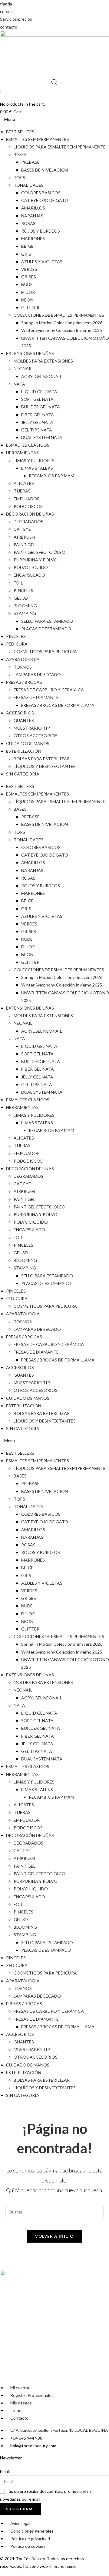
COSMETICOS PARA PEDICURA (45, 651)
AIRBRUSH (24, 537)
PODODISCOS (28, 506)
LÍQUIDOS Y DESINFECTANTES (45, 766)
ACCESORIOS (20, 713)
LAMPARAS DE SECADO (37, 675)
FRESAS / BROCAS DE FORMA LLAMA (58, 705)
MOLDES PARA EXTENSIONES (43, 361)
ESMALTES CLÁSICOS (28, 445)
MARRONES (33, 239)
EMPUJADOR (27, 499)
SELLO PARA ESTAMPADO (47, 621)
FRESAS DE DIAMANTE (36, 697)
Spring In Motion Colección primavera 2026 (62, 323)
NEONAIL (23, 368)
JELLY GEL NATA (37, 422)
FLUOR (28, 292)
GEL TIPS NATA (37, 430)
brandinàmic (65, 2566)
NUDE (27, 284)
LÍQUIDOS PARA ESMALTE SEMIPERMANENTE (60, 147)
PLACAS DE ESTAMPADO (46, 629)
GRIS (26, 254)
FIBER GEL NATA (38, 415)
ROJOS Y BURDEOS (41, 231)
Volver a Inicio (54, 2236)
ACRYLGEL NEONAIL (42, 376)
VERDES (29, 269)
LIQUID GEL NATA (39, 392)
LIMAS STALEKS (37, 468)
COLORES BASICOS (41, 193)
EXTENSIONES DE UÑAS (30, 353)
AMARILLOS (33, 208)
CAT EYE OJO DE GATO (45, 200)
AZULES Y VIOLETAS (42, 262)
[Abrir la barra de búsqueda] (54, 82)
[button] (54, 119)
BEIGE (27, 246)
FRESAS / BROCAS (24, 682)
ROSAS (28, 223)
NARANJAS (32, 216)
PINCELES (23, 590)
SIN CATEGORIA (23, 774)
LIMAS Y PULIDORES (34, 460)
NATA (19, 384)
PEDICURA (17, 644)
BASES (20, 154)
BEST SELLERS (20, 132)
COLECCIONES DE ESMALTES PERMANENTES (59, 315)
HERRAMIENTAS (22, 453)
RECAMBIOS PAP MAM (51, 476)
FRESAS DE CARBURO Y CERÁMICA (49, 690)
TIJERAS (22, 491)
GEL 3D (21, 598)
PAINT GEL (25, 545)
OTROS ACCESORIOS (36, 736)
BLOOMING (25, 606)
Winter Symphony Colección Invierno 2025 (62, 330)
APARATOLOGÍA (23, 659)
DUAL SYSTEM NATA (42, 437)
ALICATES (24, 483)
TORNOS (23, 667)
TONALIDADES (29, 185)
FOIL (18, 583)
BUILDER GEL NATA (41, 407)
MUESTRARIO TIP (32, 728)
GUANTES (24, 720)
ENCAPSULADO (29, 575)
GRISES (29, 277)
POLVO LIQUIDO (31, 567)
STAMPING (25, 613)
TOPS (19, 177)
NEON (27, 300)
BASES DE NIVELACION (45, 170)
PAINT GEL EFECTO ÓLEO (40, 552)
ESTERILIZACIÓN (24, 751)
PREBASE (30, 162)
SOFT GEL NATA (37, 399)
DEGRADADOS (28, 521)
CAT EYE (22, 529)
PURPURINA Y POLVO (36, 560)
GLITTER (30, 307)
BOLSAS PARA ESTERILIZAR (42, 759)
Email (5, 2471)
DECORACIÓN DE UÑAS (30, 514)
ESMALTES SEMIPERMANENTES (38, 139)
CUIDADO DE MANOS (28, 743)
